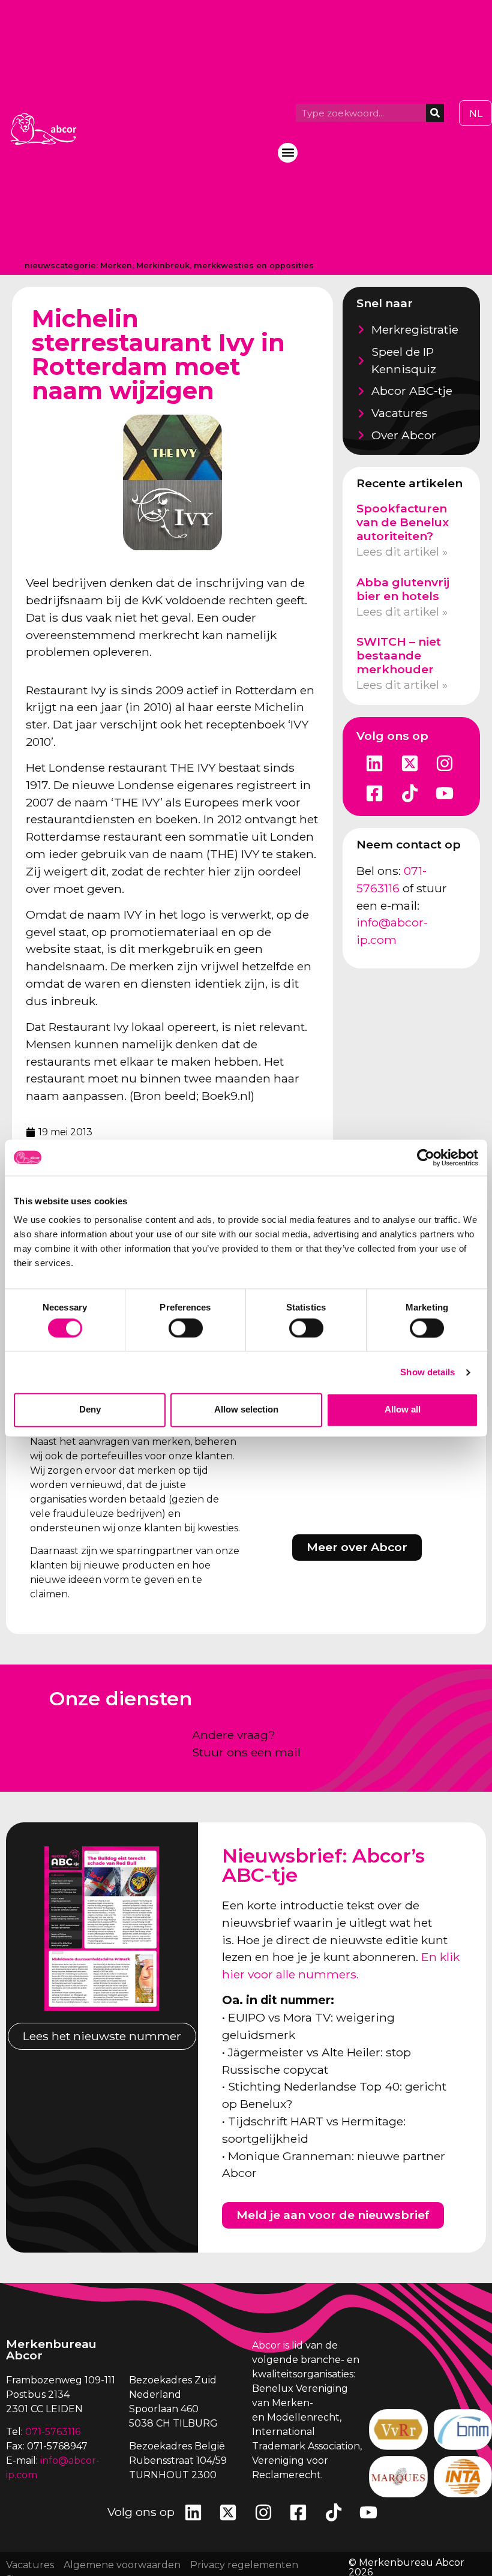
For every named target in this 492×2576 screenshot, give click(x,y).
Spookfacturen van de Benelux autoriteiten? (403, 522)
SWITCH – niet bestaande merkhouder (399, 655)
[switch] (186, 1328)
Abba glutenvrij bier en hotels (403, 589)
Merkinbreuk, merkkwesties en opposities (225, 266)
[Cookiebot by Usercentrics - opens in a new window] (426, 1157)
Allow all (403, 1410)
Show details (427, 1372)
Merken (116, 266)
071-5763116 (53, 2432)
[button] (288, 153)
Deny (90, 1410)
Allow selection (246, 1410)
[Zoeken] (435, 113)
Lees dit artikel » (402, 551)
